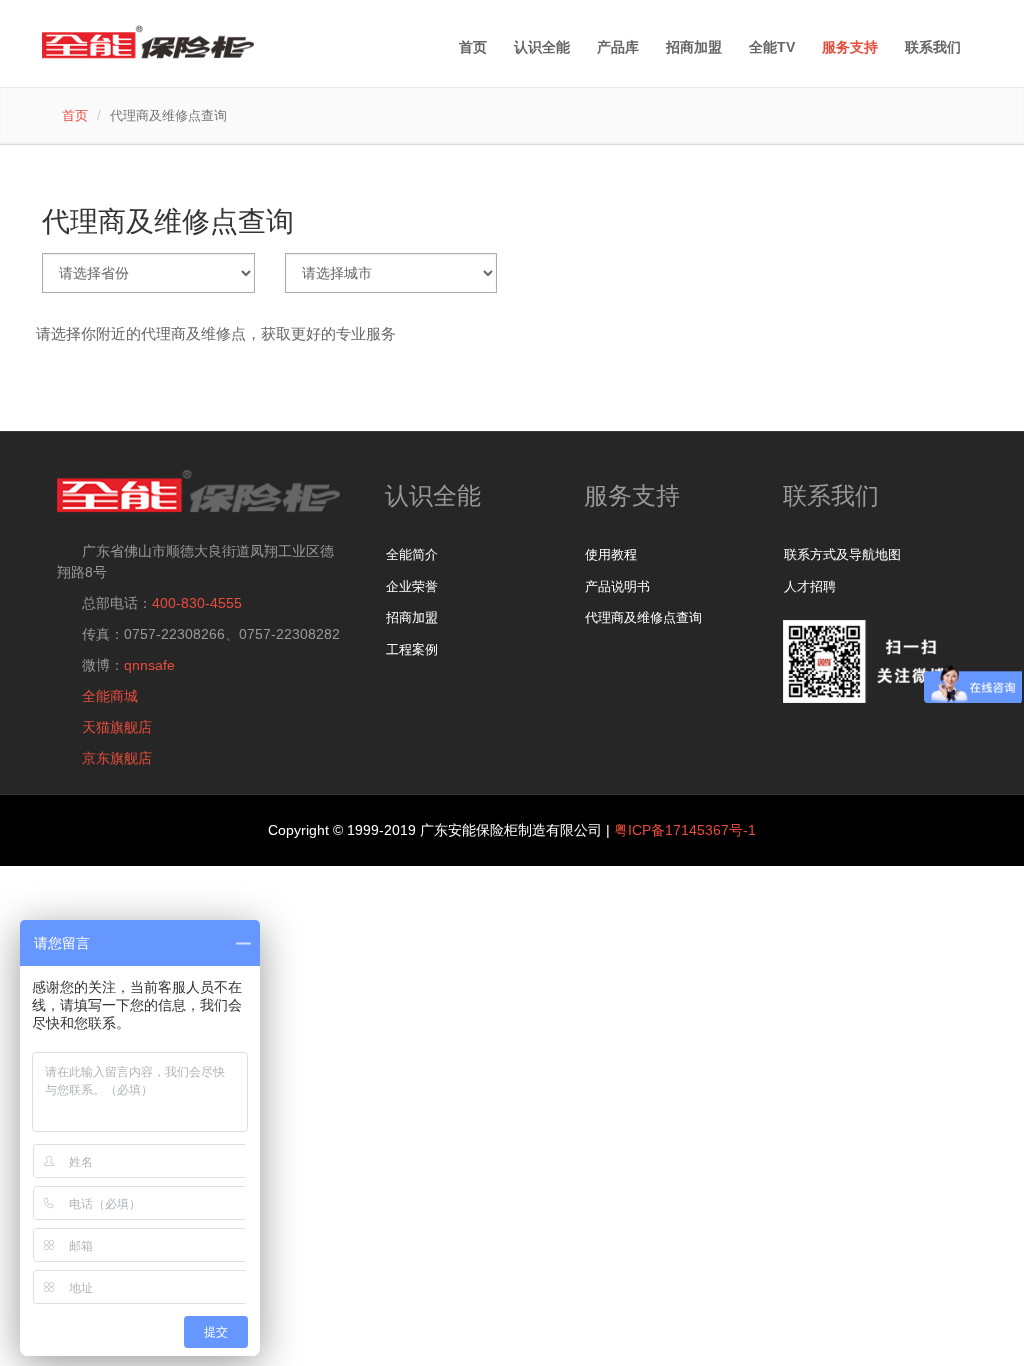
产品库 (618, 47)
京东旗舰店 (117, 758)
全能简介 (412, 554)
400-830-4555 (197, 603)
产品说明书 (617, 586)
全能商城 (110, 696)
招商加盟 (412, 617)
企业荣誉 (412, 586)
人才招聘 (810, 586)
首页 (473, 47)
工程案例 (412, 649)
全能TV (772, 47)
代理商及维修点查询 (643, 617)
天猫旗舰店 (117, 727)
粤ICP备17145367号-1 (685, 830)
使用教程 (611, 554)
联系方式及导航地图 (842, 554)
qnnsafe (149, 665)
